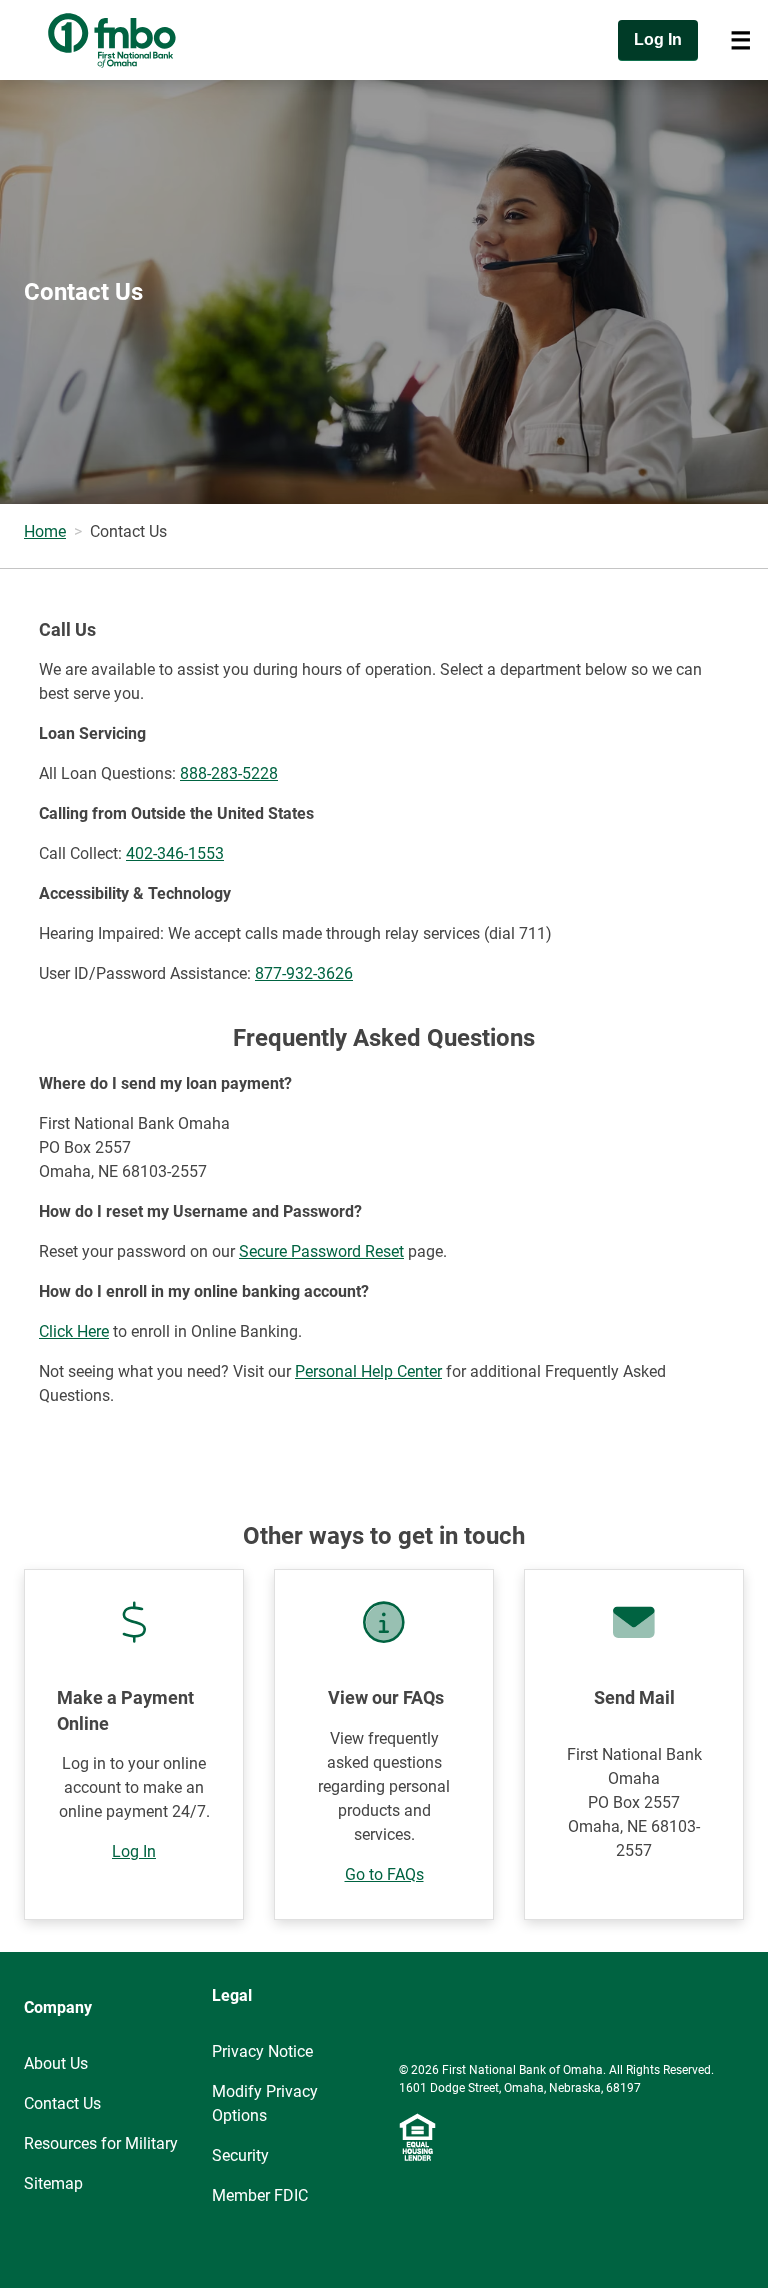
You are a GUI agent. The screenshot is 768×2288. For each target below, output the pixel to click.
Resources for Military (101, 2143)
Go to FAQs (384, 1874)
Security (240, 2155)
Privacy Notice (262, 2051)
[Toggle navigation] (741, 40)
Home (45, 531)
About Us (56, 2063)
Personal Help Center (368, 1371)
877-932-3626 (304, 973)
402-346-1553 (175, 853)
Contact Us (62, 2103)
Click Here (74, 1331)
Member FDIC (260, 2195)
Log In (134, 1851)
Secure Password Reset (321, 1251)
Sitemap (53, 2183)
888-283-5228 (229, 773)
